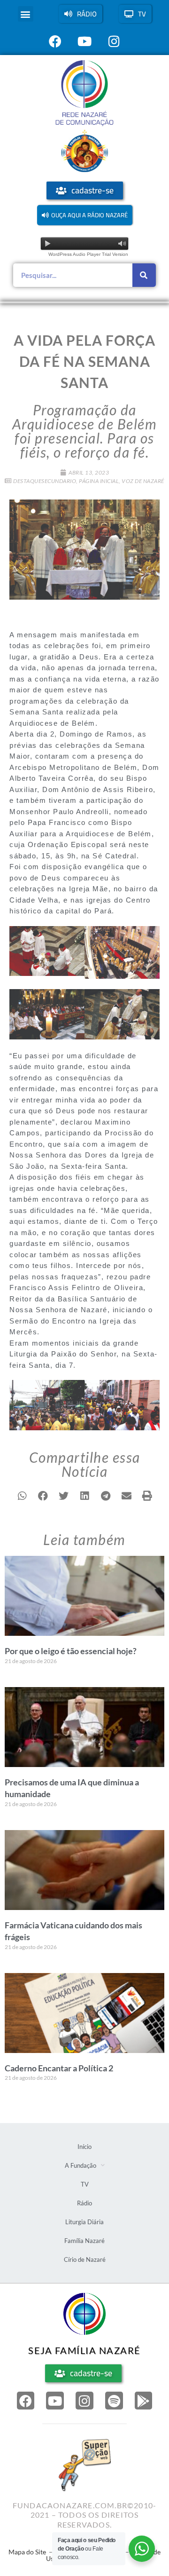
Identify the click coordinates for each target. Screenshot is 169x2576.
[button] (26, 14)
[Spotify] (114, 2401)
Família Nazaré (84, 2241)
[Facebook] (26, 2401)
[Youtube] (55, 2401)
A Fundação (81, 2165)
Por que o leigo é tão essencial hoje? (71, 1651)
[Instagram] (84, 2401)
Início (84, 2147)
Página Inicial (99, 481)
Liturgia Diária (84, 2222)
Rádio (84, 2203)
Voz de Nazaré (143, 481)
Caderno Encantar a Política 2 (59, 2068)
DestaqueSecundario (45, 481)
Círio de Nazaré (85, 2259)
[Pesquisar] (144, 275)
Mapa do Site (27, 2552)
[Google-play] (144, 2401)
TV (85, 2184)
